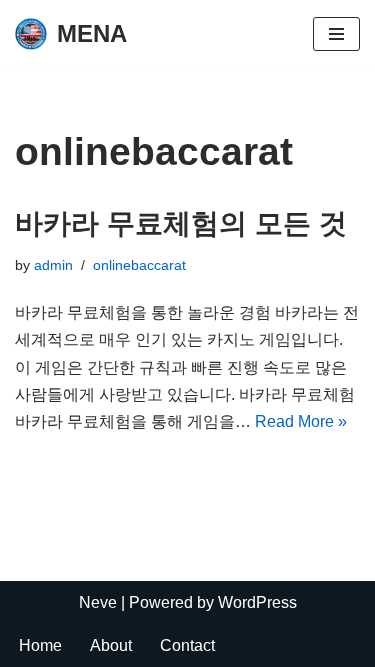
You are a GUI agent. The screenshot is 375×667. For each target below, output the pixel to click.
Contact (187, 645)
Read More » (301, 421)
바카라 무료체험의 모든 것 (181, 223)
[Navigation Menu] (336, 34)
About (111, 645)
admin (53, 265)
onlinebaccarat (139, 265)
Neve (98, 602)
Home (40, 645)
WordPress (257, 602)
